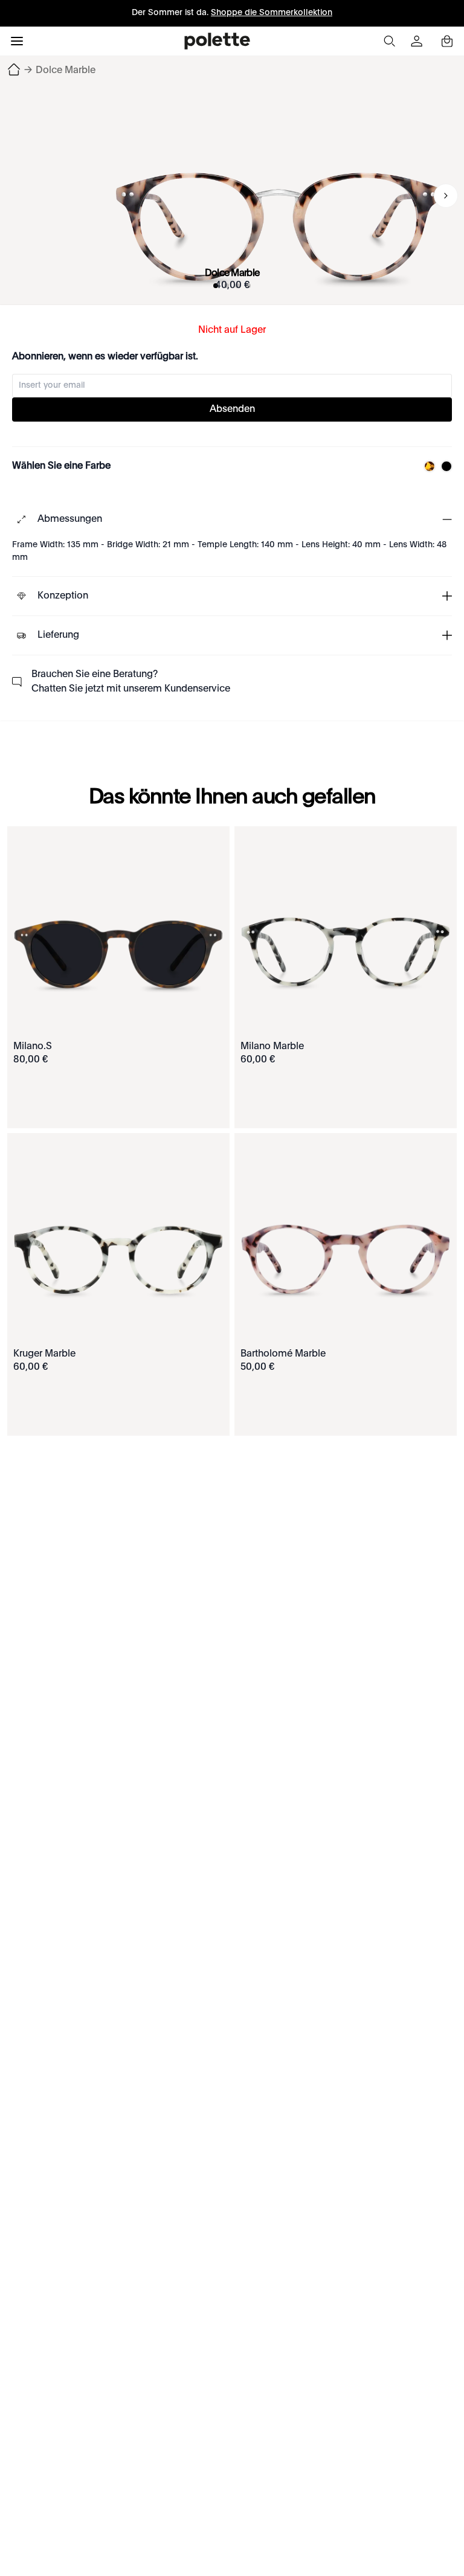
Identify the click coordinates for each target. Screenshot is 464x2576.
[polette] (217, 41)
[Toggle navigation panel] (17, 41)
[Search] (389, 41)
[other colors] (427, 466)
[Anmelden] (418, 41)
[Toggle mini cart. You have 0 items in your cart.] (447, 41)
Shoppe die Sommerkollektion (272, 13)
